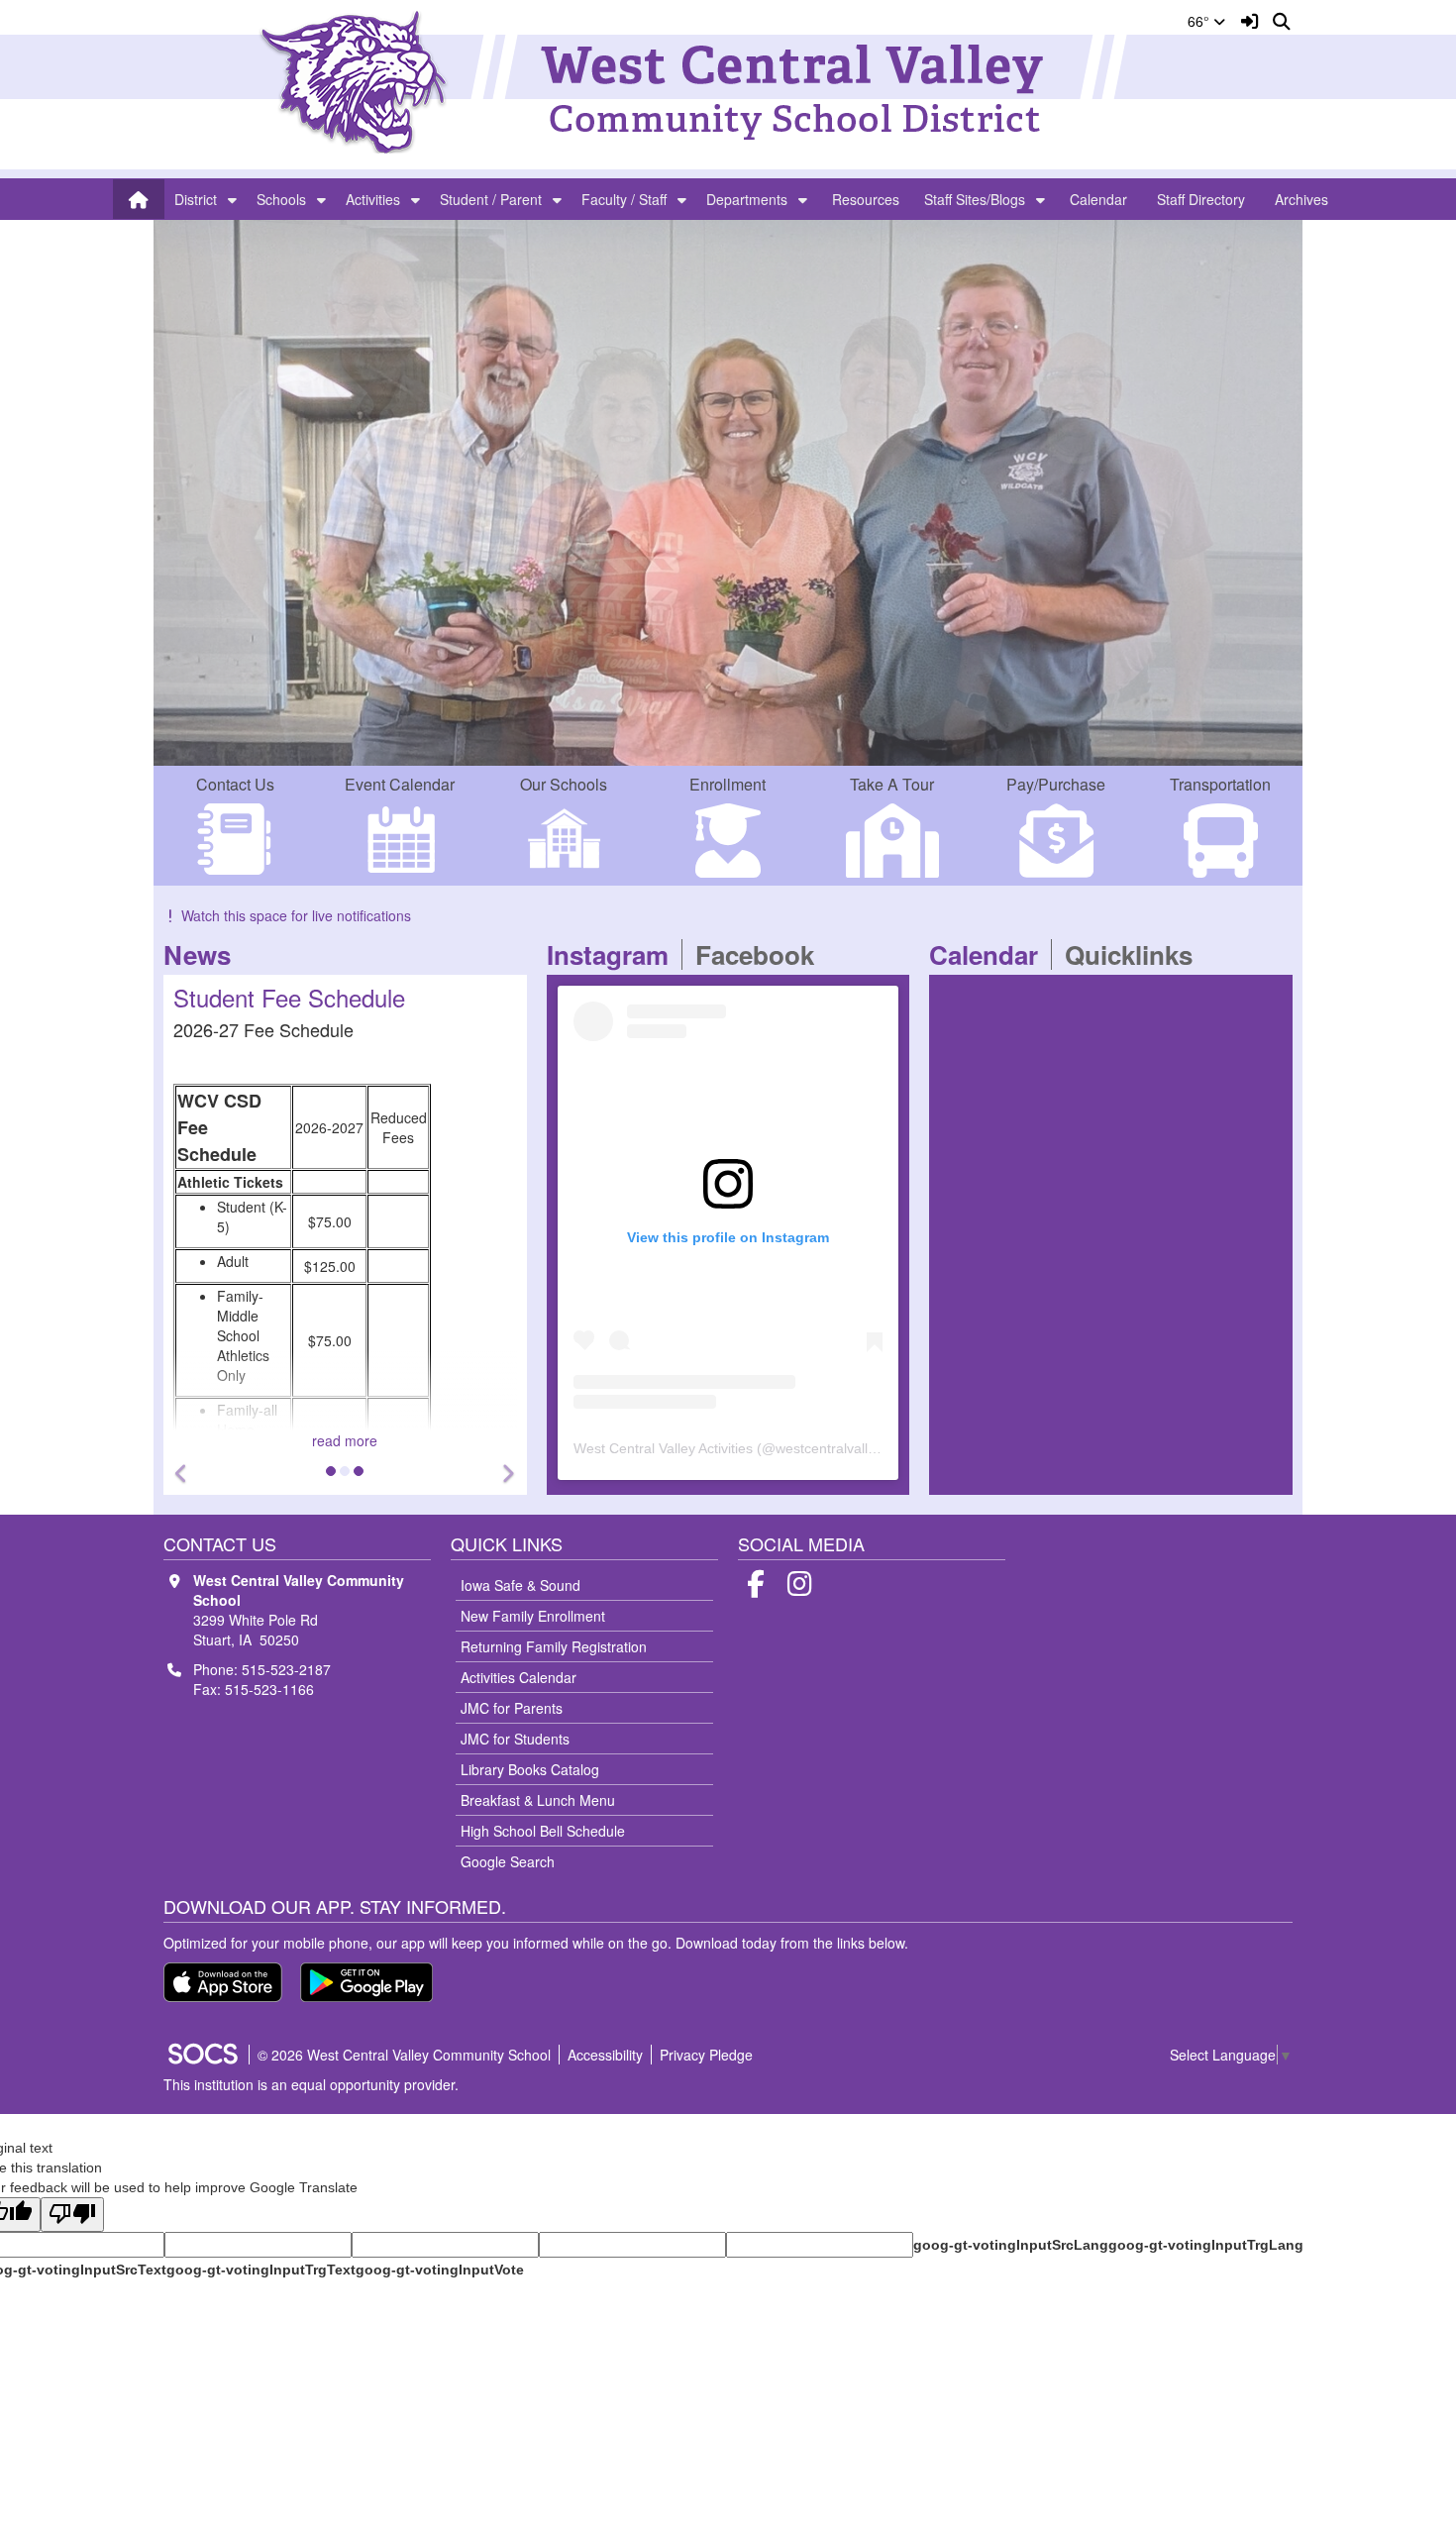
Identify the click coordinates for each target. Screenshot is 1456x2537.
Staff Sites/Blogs (975, 199)
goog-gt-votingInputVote (440, 2270)
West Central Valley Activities (663, 1448)
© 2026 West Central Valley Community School (404, 2055)
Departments (747, 199)
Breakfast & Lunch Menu (538, 1800)
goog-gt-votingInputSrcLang (1011, 2245)
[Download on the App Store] (223, 1982)
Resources (866, 199)
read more (425, 1440)
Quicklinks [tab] (1135, 954)
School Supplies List (358, 997)
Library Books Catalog (530, 1769)
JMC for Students (515, 1739)
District (196, 199)
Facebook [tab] (761, 954)
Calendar (1098, 199)
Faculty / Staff (624, 199)
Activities (373, 199)
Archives (1301, 199)
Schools (281, 199)
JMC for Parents (512, 1708)
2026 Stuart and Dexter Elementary (364, 1163)
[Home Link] (139, 199)
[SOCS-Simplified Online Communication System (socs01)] (202, 2055)
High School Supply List (326, 1222)
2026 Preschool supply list (336, 1133)
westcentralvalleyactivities (856, 1448)
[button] (232, 199)
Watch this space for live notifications (296, 915)
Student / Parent (491, 199)
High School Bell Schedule (543, 1831)
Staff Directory (1201, 199)
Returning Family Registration (554, 1646)
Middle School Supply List (333, 1193)
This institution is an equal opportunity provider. (311, 2084)
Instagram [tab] (614, 954)
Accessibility (605, 2055)
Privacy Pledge (706, 2055)
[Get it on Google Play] (366, 1982)
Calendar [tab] (990, 954)
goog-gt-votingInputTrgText (261, 2270)
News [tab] (204, 954)
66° (1200, 21)
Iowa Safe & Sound (520, 1585)
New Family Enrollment (533, 1616)
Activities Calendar (519, 1677)
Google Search (508, 1861)
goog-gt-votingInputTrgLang (1206, 2245)
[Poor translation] (72, 2215)
